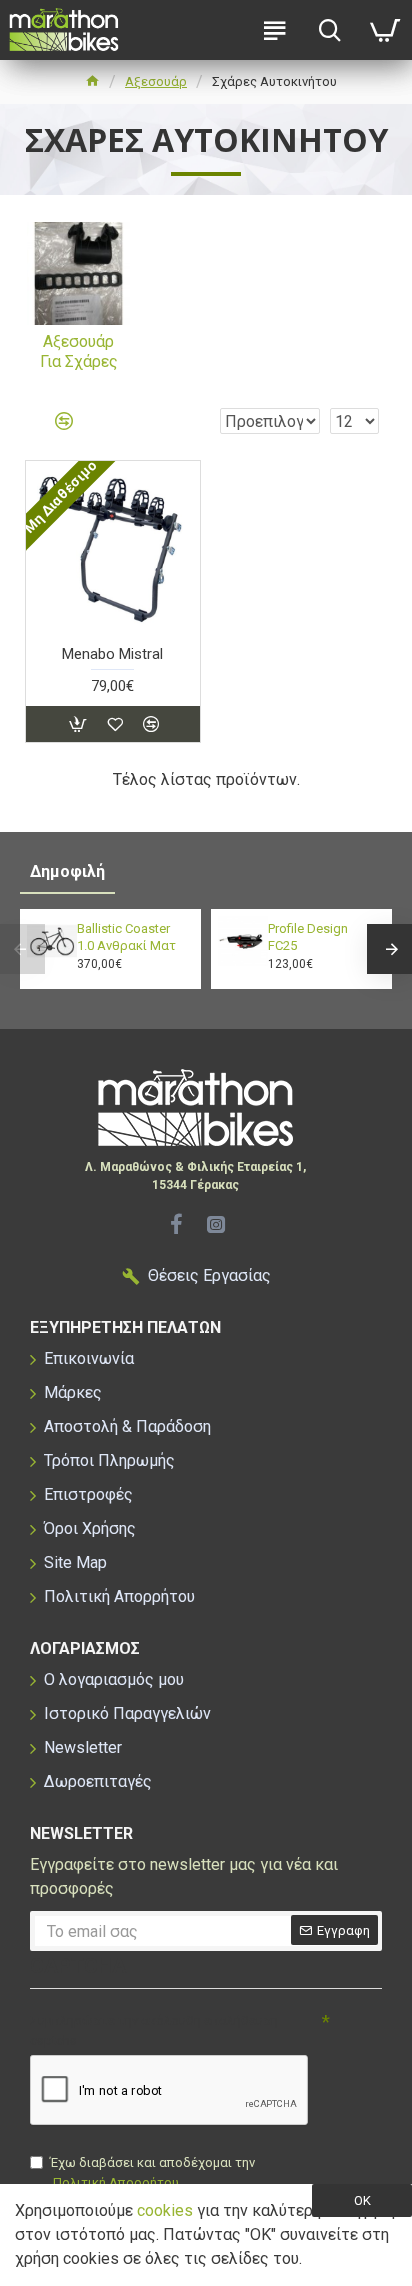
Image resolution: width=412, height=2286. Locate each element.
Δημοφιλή (67, 871)
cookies (165, 2210)
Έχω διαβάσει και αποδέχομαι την (152, 2172)
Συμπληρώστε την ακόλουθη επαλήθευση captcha (154, 2030)
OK (362, 2200)
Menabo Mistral (112, 654)
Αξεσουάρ (156, 81)
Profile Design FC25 (308, 937)
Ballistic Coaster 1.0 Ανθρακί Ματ (126, 937)
